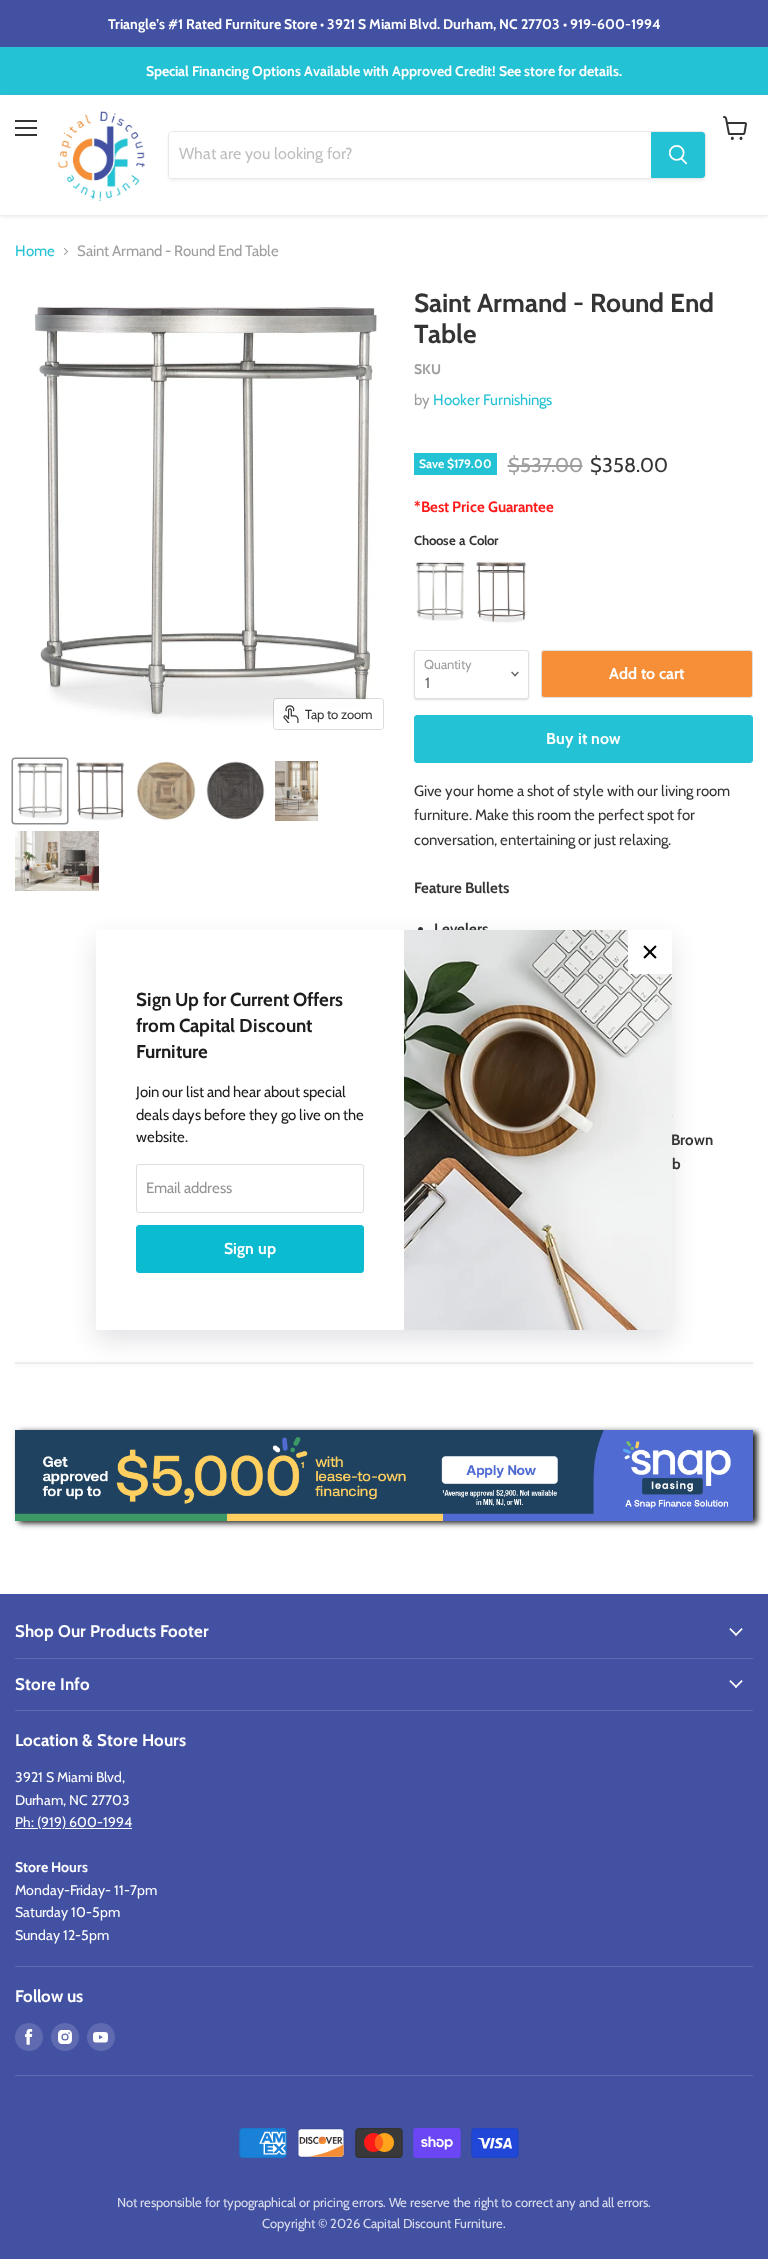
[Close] (650, 952)
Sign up (250, 1248)
